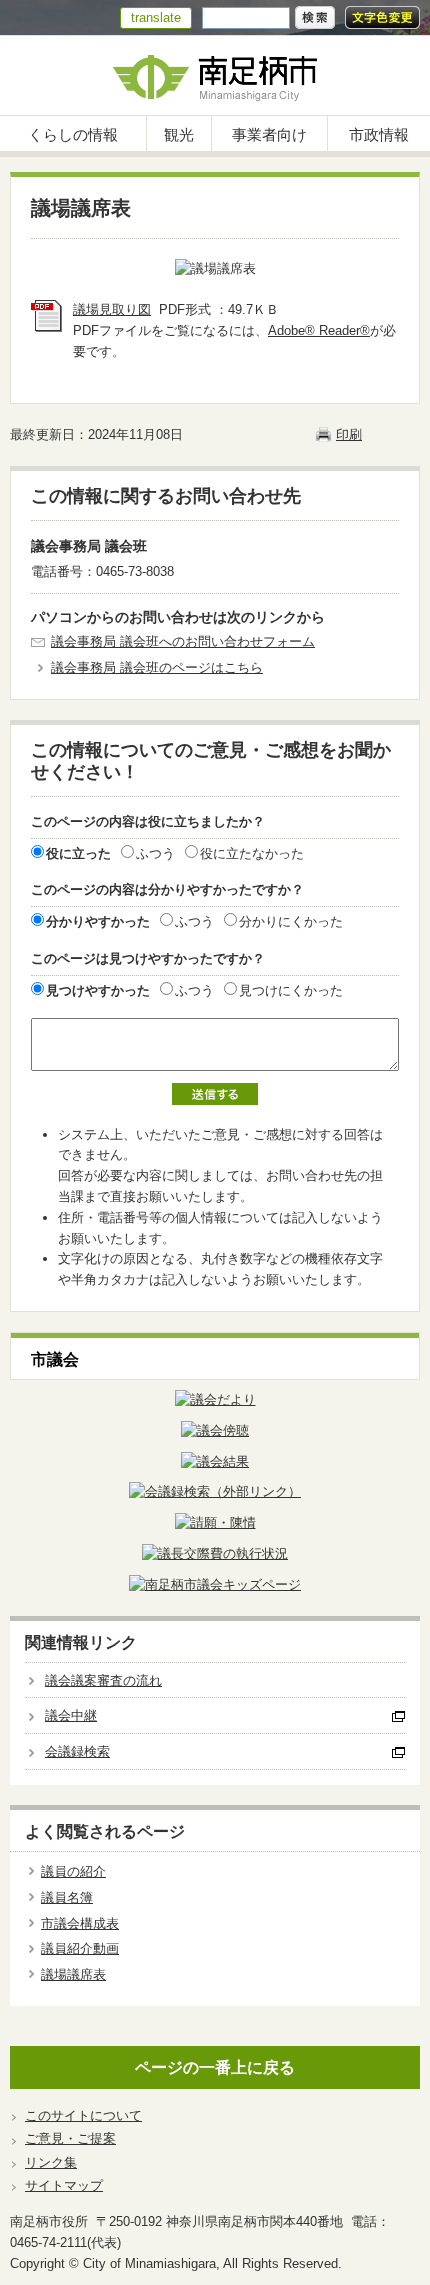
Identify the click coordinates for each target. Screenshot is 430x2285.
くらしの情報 (73, 134)
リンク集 (51, 2162)
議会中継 (71, 1715)
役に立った (78, 853)
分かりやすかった (98, 921)
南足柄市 (215, 75)
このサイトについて (83, 2115)
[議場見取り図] (47, 327)
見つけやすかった (98, 990)
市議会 (55, 1359)
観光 (179, 134)
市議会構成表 (80, 1923)
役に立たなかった (252, 853)
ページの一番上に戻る (215, 2067)
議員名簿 (67, 1897)
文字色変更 (382, 17)
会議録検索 (77, 1751)
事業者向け (269, 134)
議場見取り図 (112, 309)
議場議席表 (73, 1974)
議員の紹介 (73, 1871)
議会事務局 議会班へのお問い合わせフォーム (183, 641)
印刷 (349, 434)
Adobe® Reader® (319, 330)
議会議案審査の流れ (103, 1680)
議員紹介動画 (80, 1948)
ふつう (155, 853)
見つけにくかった (291, 990)
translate (156, 17)
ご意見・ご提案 (70, 2138)
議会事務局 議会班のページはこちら (157, 667)
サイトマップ (64, 2185)
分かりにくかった (291, 921)
